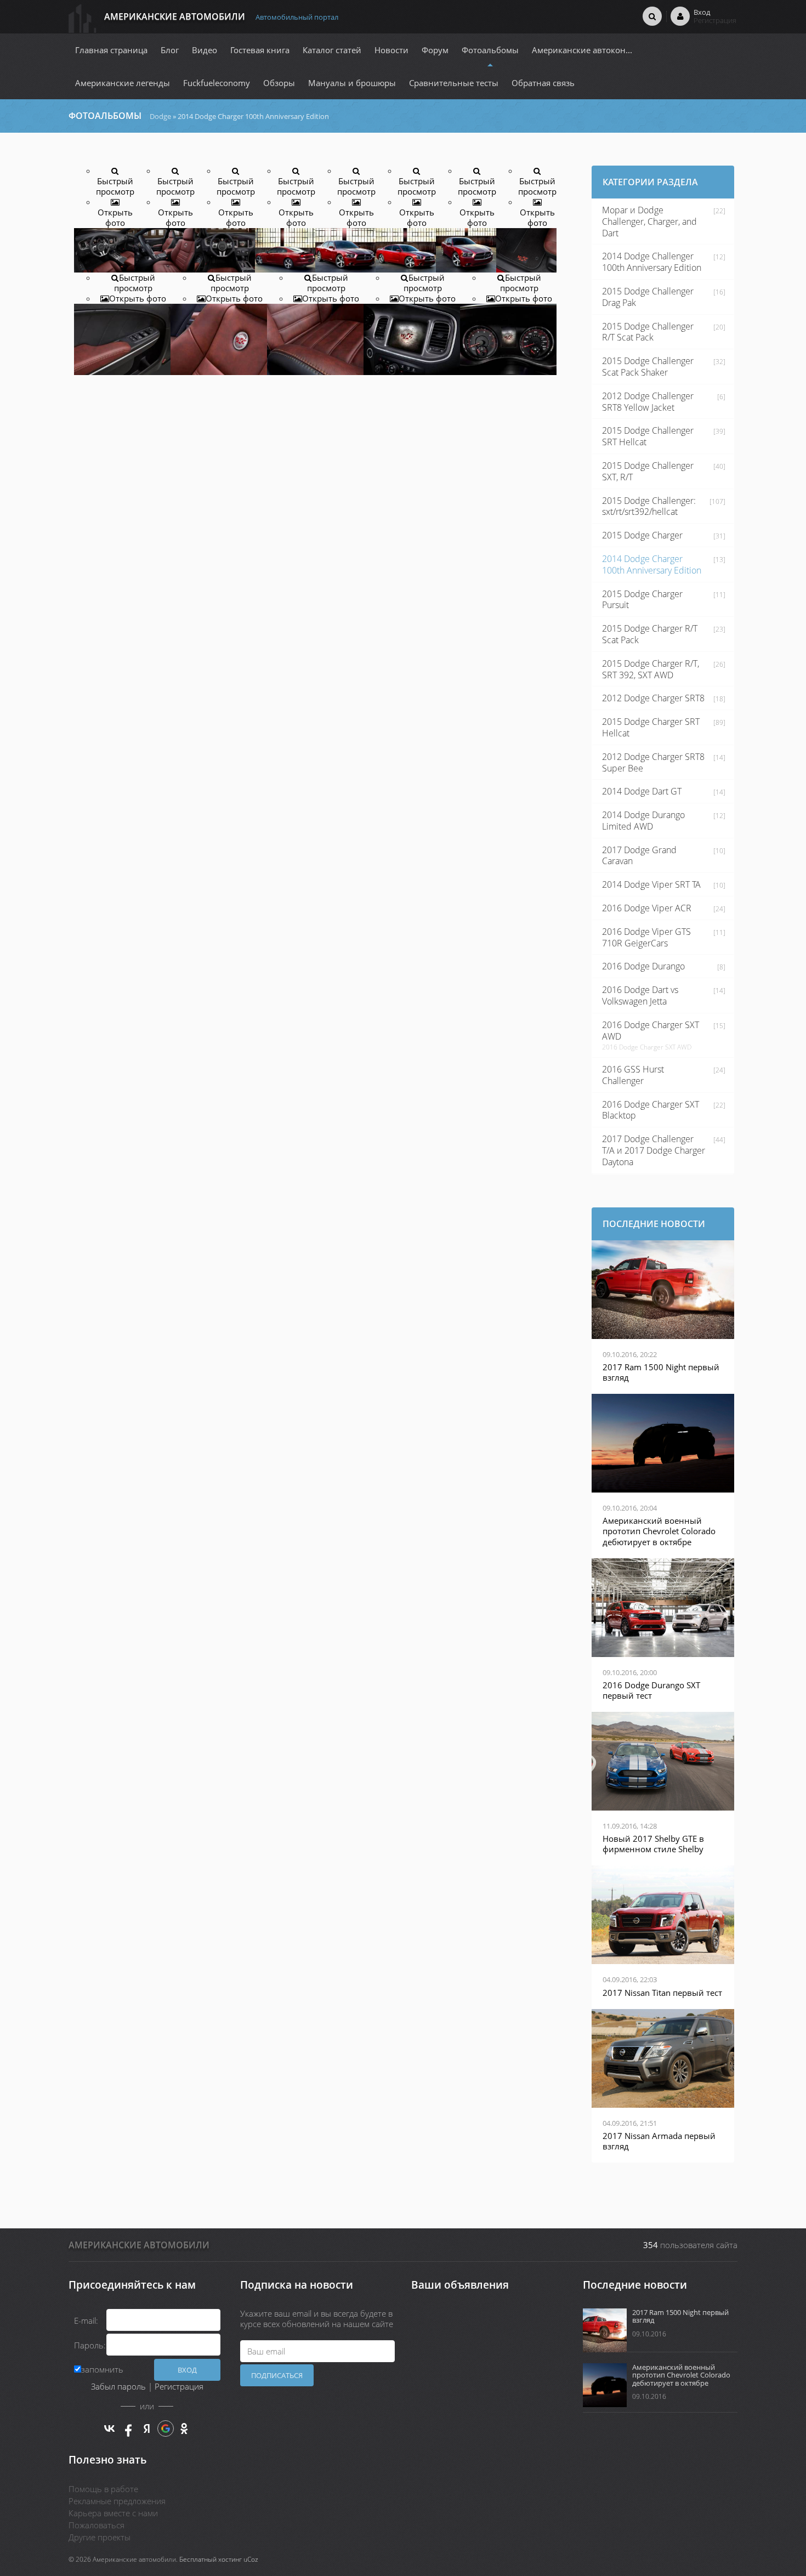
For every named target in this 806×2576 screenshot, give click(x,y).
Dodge (160, 116)
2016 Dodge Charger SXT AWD (651, 1031)
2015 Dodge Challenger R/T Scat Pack (648, 332)
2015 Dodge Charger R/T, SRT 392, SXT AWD (651, 669)
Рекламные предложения (117, 2501)
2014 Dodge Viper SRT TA (651, 884)
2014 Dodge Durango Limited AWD (643, 821)
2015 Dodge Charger (642, 535)
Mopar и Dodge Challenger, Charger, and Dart (649, 222)
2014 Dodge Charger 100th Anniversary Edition (652, 564)
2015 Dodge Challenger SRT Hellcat (648, 436)
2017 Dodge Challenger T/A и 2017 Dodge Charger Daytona (654, 1150)
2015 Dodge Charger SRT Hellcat (651, 727)
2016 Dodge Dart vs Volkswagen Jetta (640, 995)
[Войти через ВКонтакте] (110, 2429)
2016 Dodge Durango (643, 966)
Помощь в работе (103, 2489)
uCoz (251, 2559)
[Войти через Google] (166, 2429)
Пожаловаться (97, 2525)
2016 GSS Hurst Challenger (633, 1075)
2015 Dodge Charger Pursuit (642, 600)
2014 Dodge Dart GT (642, 791)
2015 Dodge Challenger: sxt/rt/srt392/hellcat (649, 506)
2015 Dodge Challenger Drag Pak (648, 297)
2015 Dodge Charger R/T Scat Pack (650, 634)
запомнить (102, 2369)
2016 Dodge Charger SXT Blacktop (651, 1110)
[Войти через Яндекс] (147, 2429)
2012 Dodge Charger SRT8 (653, 698)
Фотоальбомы (105, 116)
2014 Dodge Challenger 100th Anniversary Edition (652, 262)
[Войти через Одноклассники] (184, 2429)
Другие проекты (100, 2537)
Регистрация (179, 2386)
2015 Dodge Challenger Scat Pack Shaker (648, 367)
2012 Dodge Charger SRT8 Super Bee (653, 762)
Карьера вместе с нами (113, 2513)
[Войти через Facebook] (128, 2429)
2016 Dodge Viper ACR (647, 908)
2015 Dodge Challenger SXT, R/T (648, 471)
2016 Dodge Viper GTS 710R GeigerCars (646, 937)
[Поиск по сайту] (652, 16)
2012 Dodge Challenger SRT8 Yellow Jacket (648, 402)
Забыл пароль (118, 2386)
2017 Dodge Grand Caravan (639, 856)
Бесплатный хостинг (211, 2559)
